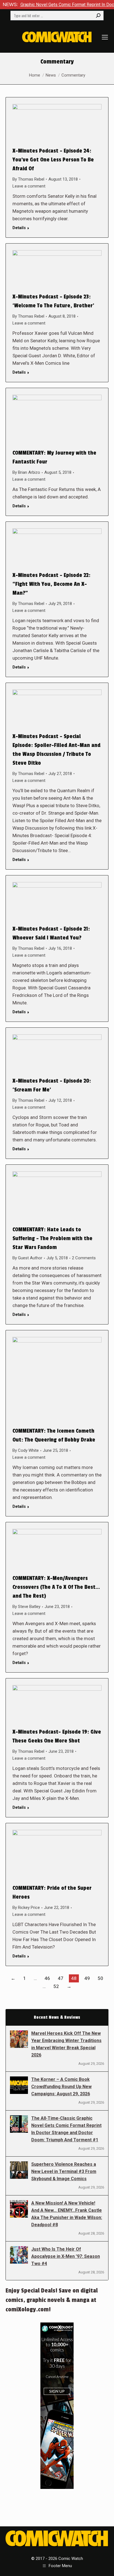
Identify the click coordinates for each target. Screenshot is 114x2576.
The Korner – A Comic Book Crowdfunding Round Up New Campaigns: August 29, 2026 (61, 2087)
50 (100, 1978)
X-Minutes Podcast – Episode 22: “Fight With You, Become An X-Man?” (51, 584)
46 (47, 1978)
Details (19, 228)
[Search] (98, 16)
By (28, 179)
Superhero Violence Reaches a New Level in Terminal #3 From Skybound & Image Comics (64, 2171)
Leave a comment (29, 186)
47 (61, 1978)
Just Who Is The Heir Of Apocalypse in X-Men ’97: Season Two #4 (66, 2256)
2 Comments (84, 1258)
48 (74, 1978)
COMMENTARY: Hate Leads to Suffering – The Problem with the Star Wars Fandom (52, 1238)
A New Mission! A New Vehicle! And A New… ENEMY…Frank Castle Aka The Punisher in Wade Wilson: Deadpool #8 (67, 2214)
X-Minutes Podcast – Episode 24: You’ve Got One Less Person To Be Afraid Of (53, 160)
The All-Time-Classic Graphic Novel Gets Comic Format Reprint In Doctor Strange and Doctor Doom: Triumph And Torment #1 (66, 2129)
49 (87, 1978)
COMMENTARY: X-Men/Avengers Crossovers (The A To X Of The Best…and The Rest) (56, 1587)
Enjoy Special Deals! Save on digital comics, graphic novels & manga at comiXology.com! (52, 2300)
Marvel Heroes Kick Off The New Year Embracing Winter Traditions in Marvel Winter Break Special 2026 (66, 2044)
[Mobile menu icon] (105, 37)
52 (56, 1986)
